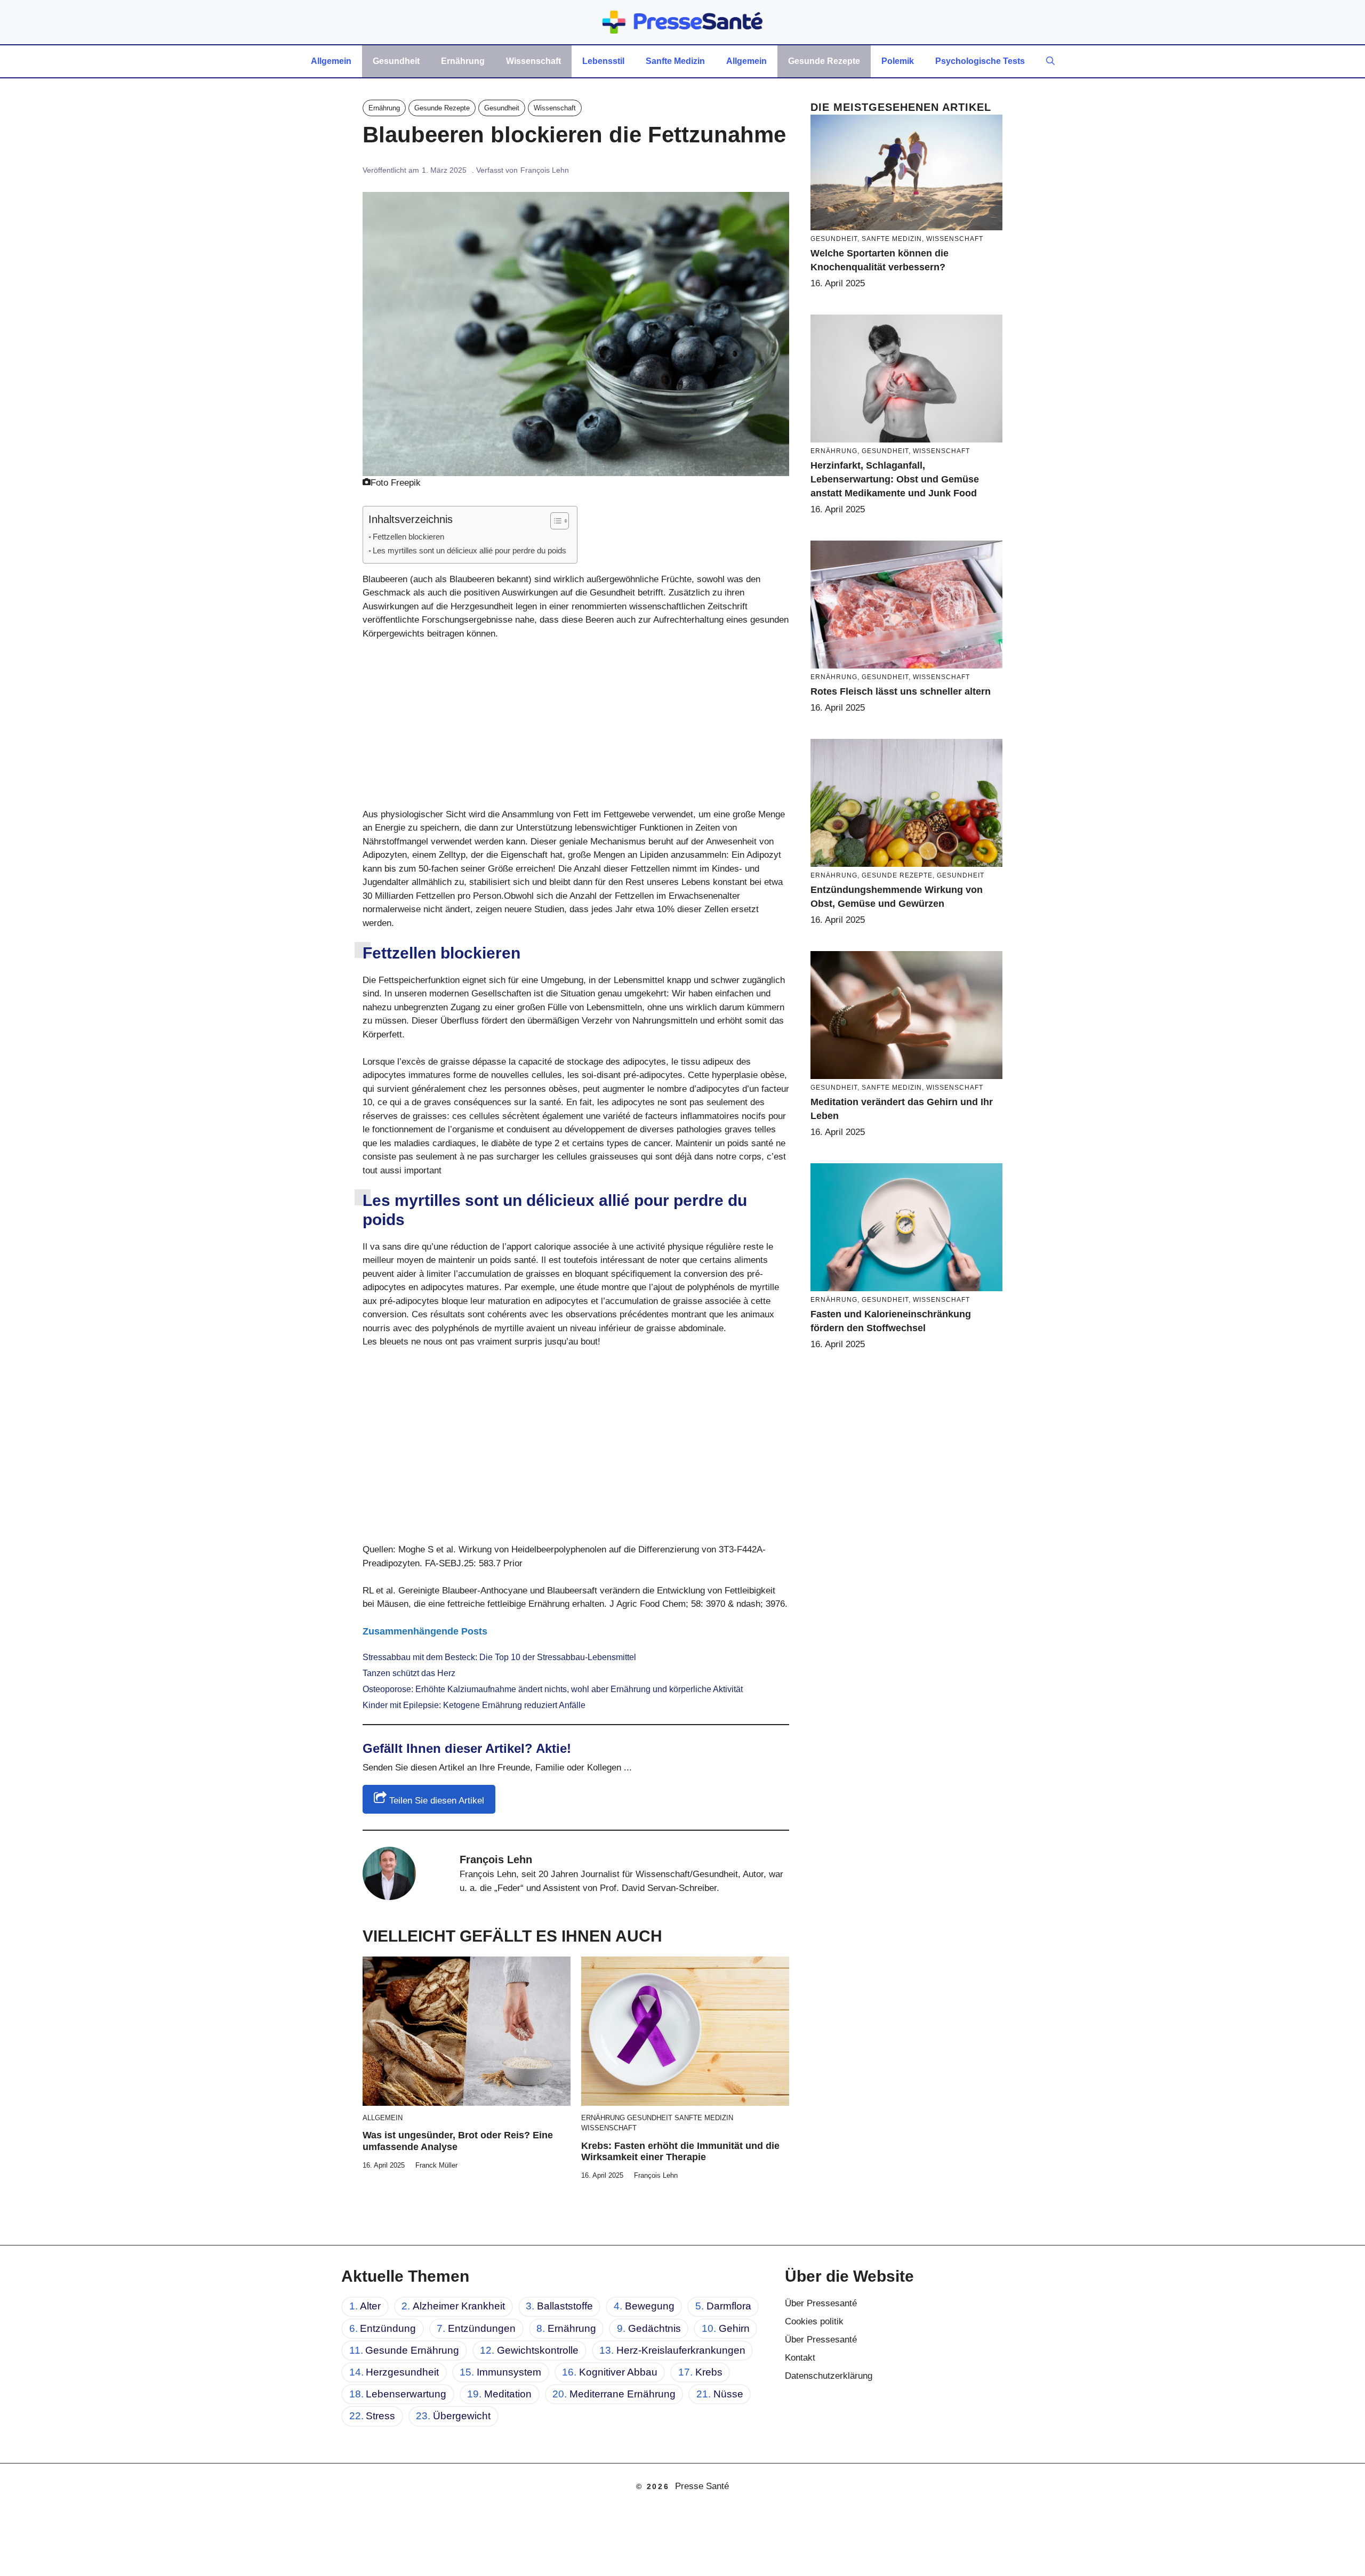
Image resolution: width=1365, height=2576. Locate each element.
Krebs (709, 2372)
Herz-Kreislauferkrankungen (681, 2350)
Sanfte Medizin (675, 61)
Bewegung (650, 2306)
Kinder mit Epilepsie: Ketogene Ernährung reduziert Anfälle (474, 1705)
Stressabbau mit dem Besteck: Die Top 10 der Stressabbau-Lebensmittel (499, 1657)
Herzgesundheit (402, 2372)
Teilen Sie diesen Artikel (435, 1801)
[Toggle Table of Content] (554, 521)
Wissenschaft (533, 61)
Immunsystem (509, 2372)
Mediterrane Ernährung (623, 2394)
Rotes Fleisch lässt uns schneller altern (901, 691)
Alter (370, 2306)
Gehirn (734, 2328)
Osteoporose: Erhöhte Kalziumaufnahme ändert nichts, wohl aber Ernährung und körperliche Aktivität (553, 1689)
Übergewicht (462, 2416)
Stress (380, 2416)
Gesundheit (396, 61)
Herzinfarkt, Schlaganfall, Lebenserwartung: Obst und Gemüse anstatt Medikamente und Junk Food (895, 479)
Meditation (508, 2394)
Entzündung (388, 2328)
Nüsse (728, 2394)
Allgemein (331, 61)
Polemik (898, 61)
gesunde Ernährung (412, 2350)
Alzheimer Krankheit (459, 2306)
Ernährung (463, 61)
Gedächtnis (655, 2328)
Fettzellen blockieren (408, 537)
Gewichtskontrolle (538, 2350)
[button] (1050, 61)
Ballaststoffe (565, 2306)
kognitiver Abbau (618, 2372)
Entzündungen (482, 2328)
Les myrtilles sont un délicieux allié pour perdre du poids (469, 550)
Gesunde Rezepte (824, 61)
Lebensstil (603, 61)
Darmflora (729, 2306)
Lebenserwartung (406, 2394)
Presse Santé (702, 2486)
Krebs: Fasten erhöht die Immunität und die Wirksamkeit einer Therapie (680, 2152)
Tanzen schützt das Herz (409, 1673)
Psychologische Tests (980, 61)
